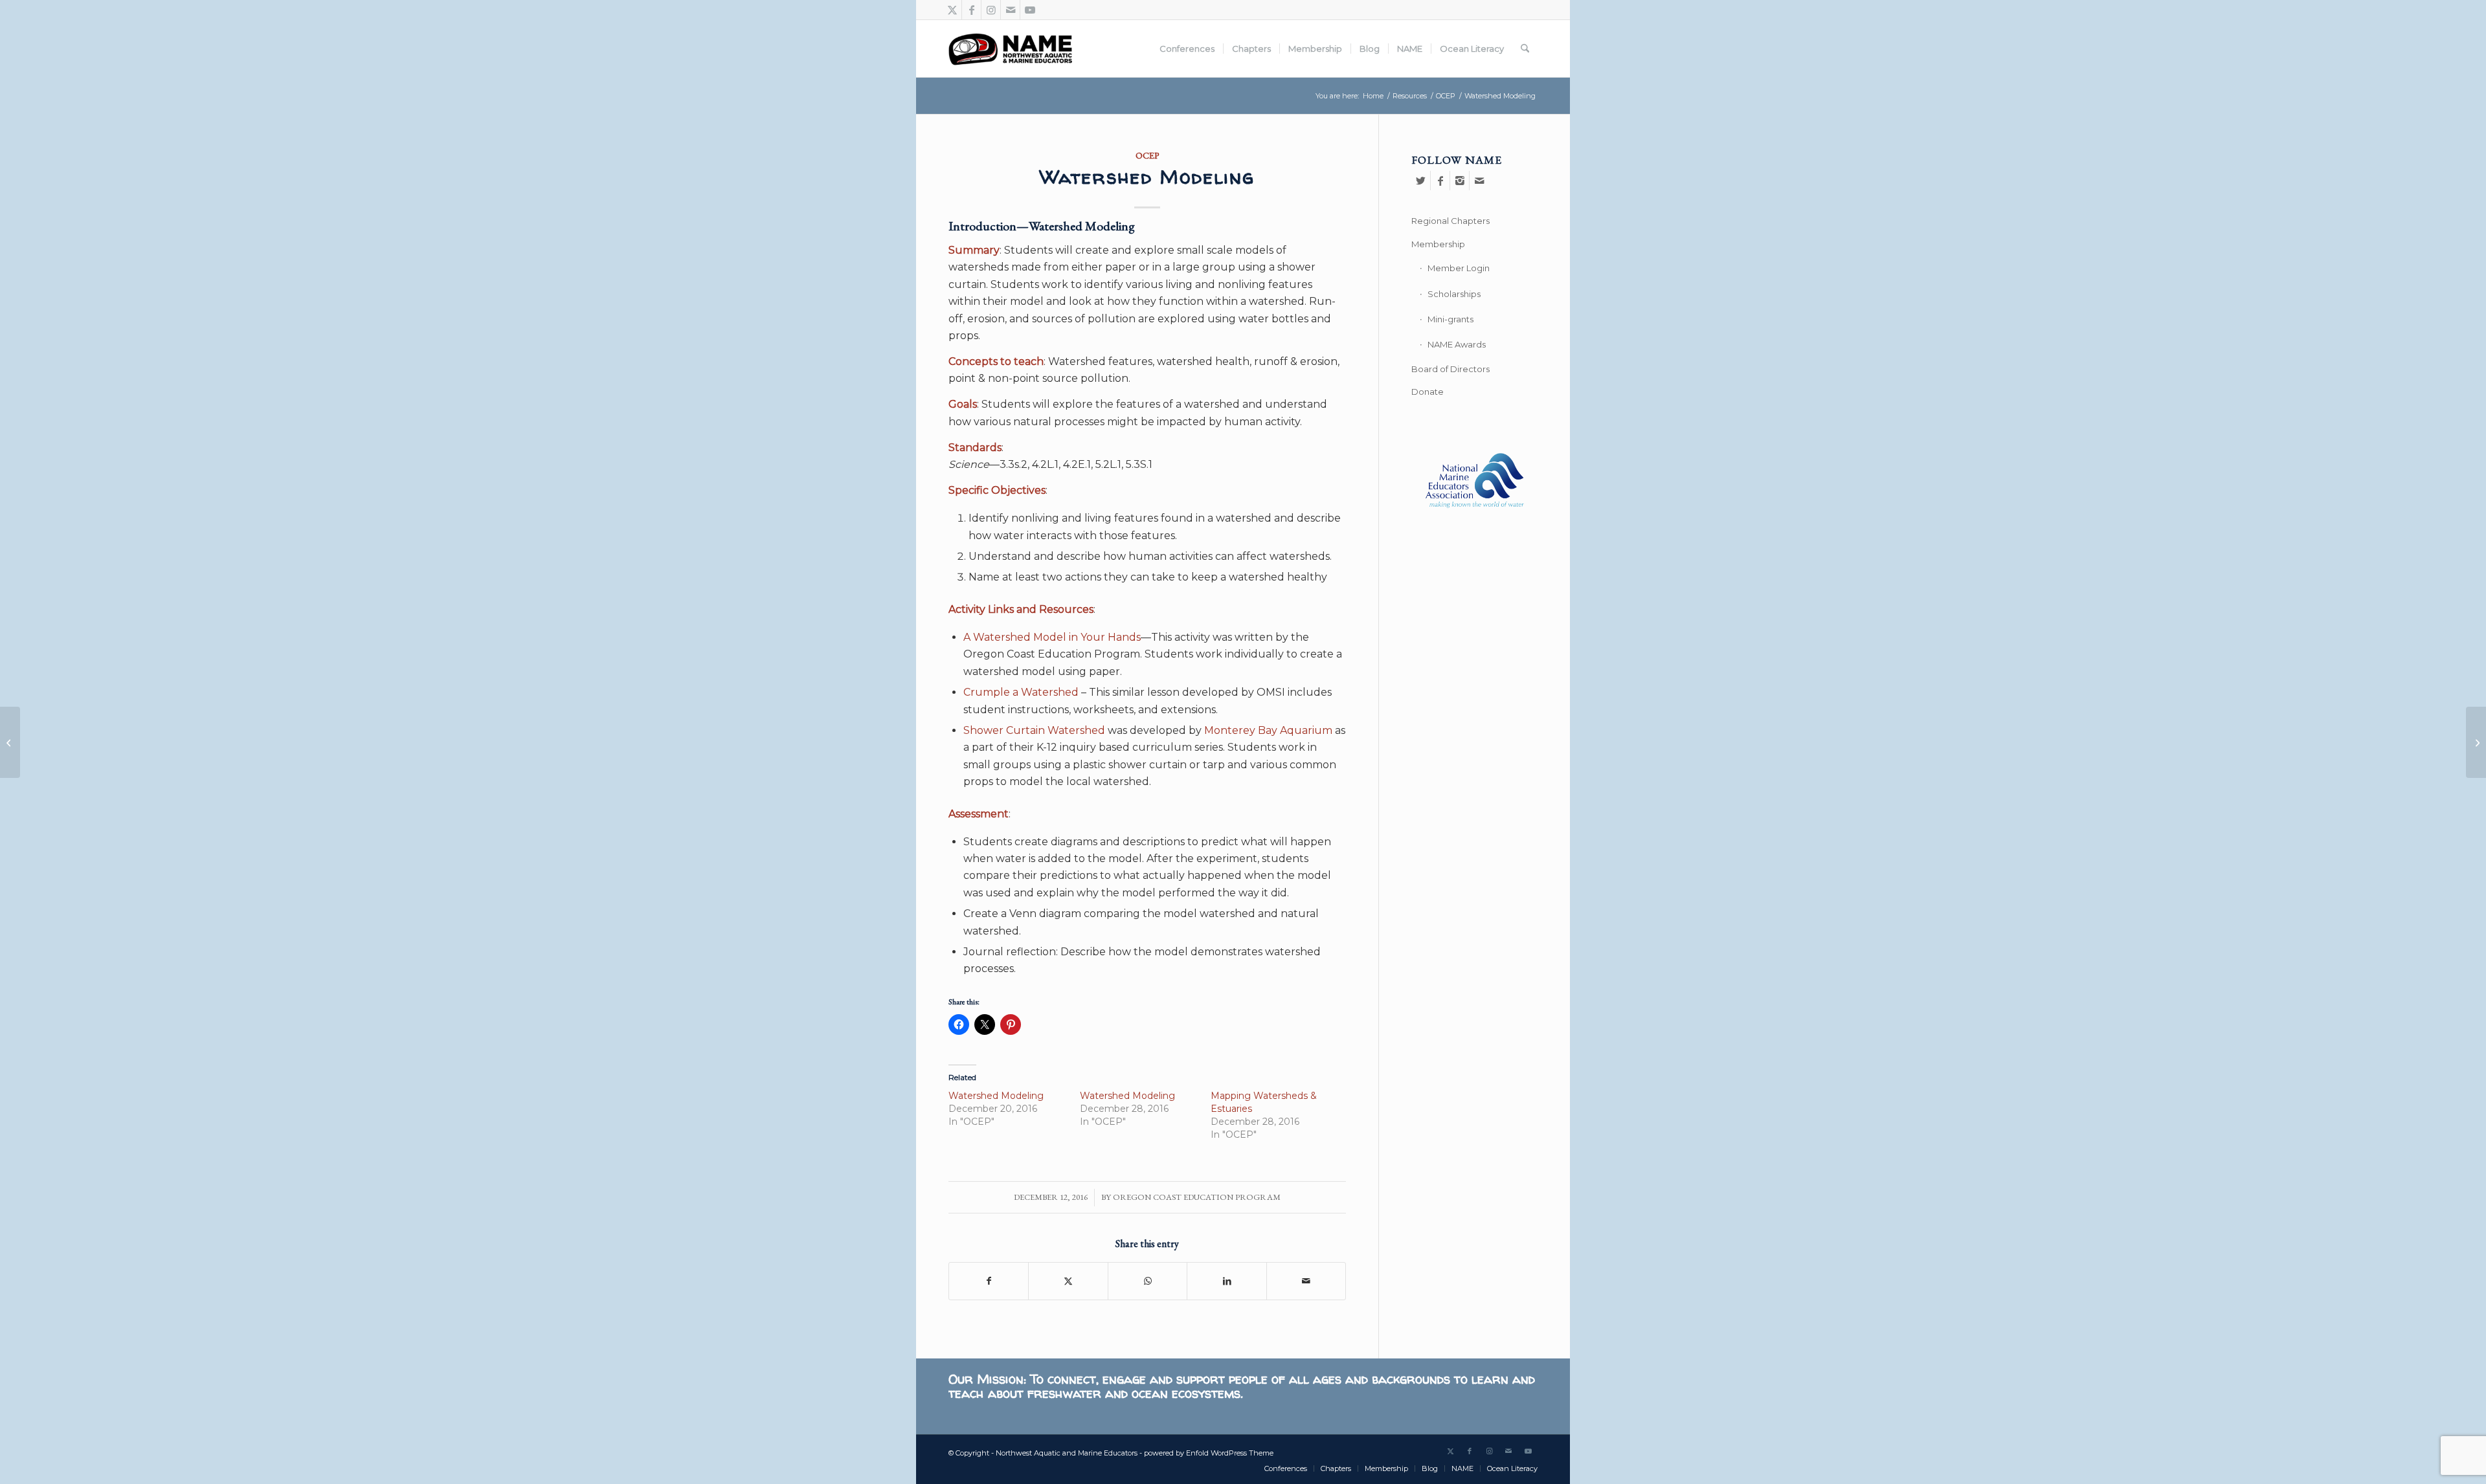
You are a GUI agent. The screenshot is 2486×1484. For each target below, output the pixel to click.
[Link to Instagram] (991, 10)
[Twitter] (1421, 181)
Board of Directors (1450, 369)
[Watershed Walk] (10, 742)
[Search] (1525, 49)
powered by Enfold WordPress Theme (1209, 1453)
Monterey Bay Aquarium (1268, 730)
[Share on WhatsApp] (1148, 1281)
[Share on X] (1068, 1281)
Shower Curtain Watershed (1034, 730)
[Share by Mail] (1306, 1281)
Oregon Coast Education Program (1197, 1197)
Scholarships (1454, 294)
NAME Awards (1457, 344)
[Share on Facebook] (989, 1281)
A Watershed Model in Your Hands (1052, 637)
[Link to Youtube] (1030, 10)
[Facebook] (1440, 181)
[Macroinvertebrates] (2476, 742)
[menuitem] (1187, 49)
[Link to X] (952, 10)
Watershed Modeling (996, 1096)
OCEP (1148, 155)
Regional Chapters (1450, 221)
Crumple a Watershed (1021, 692)
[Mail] (1479, 181)
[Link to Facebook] (971, 10)
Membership (1438, 244)
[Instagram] (1460, 181)
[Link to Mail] (1010, 10)
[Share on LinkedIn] (1226, 1281)
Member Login (1459, 268)
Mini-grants (1450, 319)
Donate (1428, 392)
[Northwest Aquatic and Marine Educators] (1010, 49)
